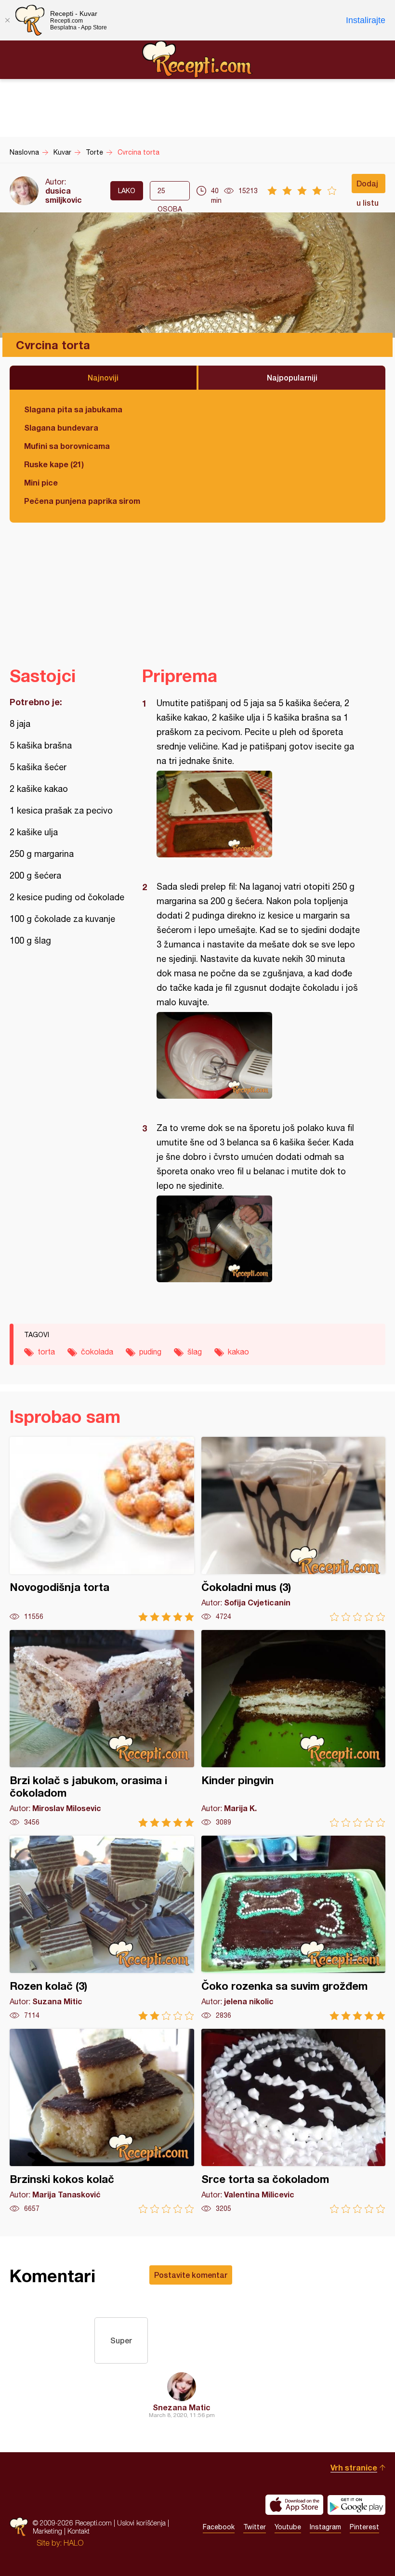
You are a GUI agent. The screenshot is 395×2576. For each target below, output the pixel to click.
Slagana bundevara (61, 427)
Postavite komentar (191, 2275)
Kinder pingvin (294, 1728)
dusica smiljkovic (64, 195)
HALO (73, 2543)
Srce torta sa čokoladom (294, 2121)
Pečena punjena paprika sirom (82, 501)
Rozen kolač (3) (102, 1928)
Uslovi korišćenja (141, 2523)
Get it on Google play (356, 2505)
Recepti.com (197, 59)
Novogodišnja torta (102, 1529)
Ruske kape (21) (54, 464)
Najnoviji (103, 377)
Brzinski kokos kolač (102, 2121)
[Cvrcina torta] (259, 814)
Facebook (219, 2527)
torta (46, 1352)
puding (150, 1352)
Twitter (255, 2527)
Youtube (288, 2527)
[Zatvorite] (7, 20)
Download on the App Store (294, 2505)
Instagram (325, 2527)
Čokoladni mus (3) (294, 1529)
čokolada (97, 1352)
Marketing (47, 2531)
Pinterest (364, 2527)
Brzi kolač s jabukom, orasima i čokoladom (102, 1728)
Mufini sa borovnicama (67, 446)
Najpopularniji (292, 377)
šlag (195, 1352)
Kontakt (79, 2531)
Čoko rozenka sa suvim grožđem (294, 1928)
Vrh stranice (354, 2467)
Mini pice (41, 482)
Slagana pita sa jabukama (73, 409)
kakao (238, 1352)
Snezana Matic (182, 2407)
